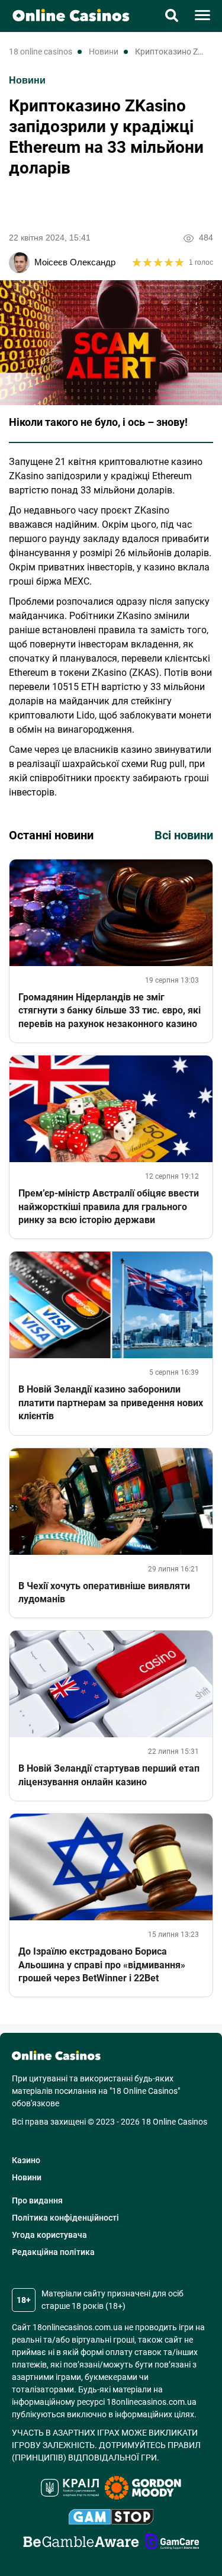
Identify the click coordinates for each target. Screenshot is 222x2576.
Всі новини (184, 835)
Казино (26, 2160)
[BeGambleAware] (81, 2543)
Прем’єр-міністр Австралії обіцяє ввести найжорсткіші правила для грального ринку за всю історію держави (109, 1207)
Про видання (37, 2200)
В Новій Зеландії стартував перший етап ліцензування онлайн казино (109, 1775)
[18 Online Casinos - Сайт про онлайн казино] (65, 15)
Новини (27, 80)
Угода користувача (49, 2235)
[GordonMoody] (143, 2490)
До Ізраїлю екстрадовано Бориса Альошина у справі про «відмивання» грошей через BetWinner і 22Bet (102, 1965)
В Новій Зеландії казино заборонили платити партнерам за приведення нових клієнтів (111, 1403)
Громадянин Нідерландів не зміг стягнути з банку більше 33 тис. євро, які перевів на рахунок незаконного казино (110, 1010)
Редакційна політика (53, 2252)
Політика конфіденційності (65, 2218)
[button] (171, 17)
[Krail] (70, 2490)
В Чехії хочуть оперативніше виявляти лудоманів (104, 1592)
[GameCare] (172, 2543)
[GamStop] (111, 2519)
